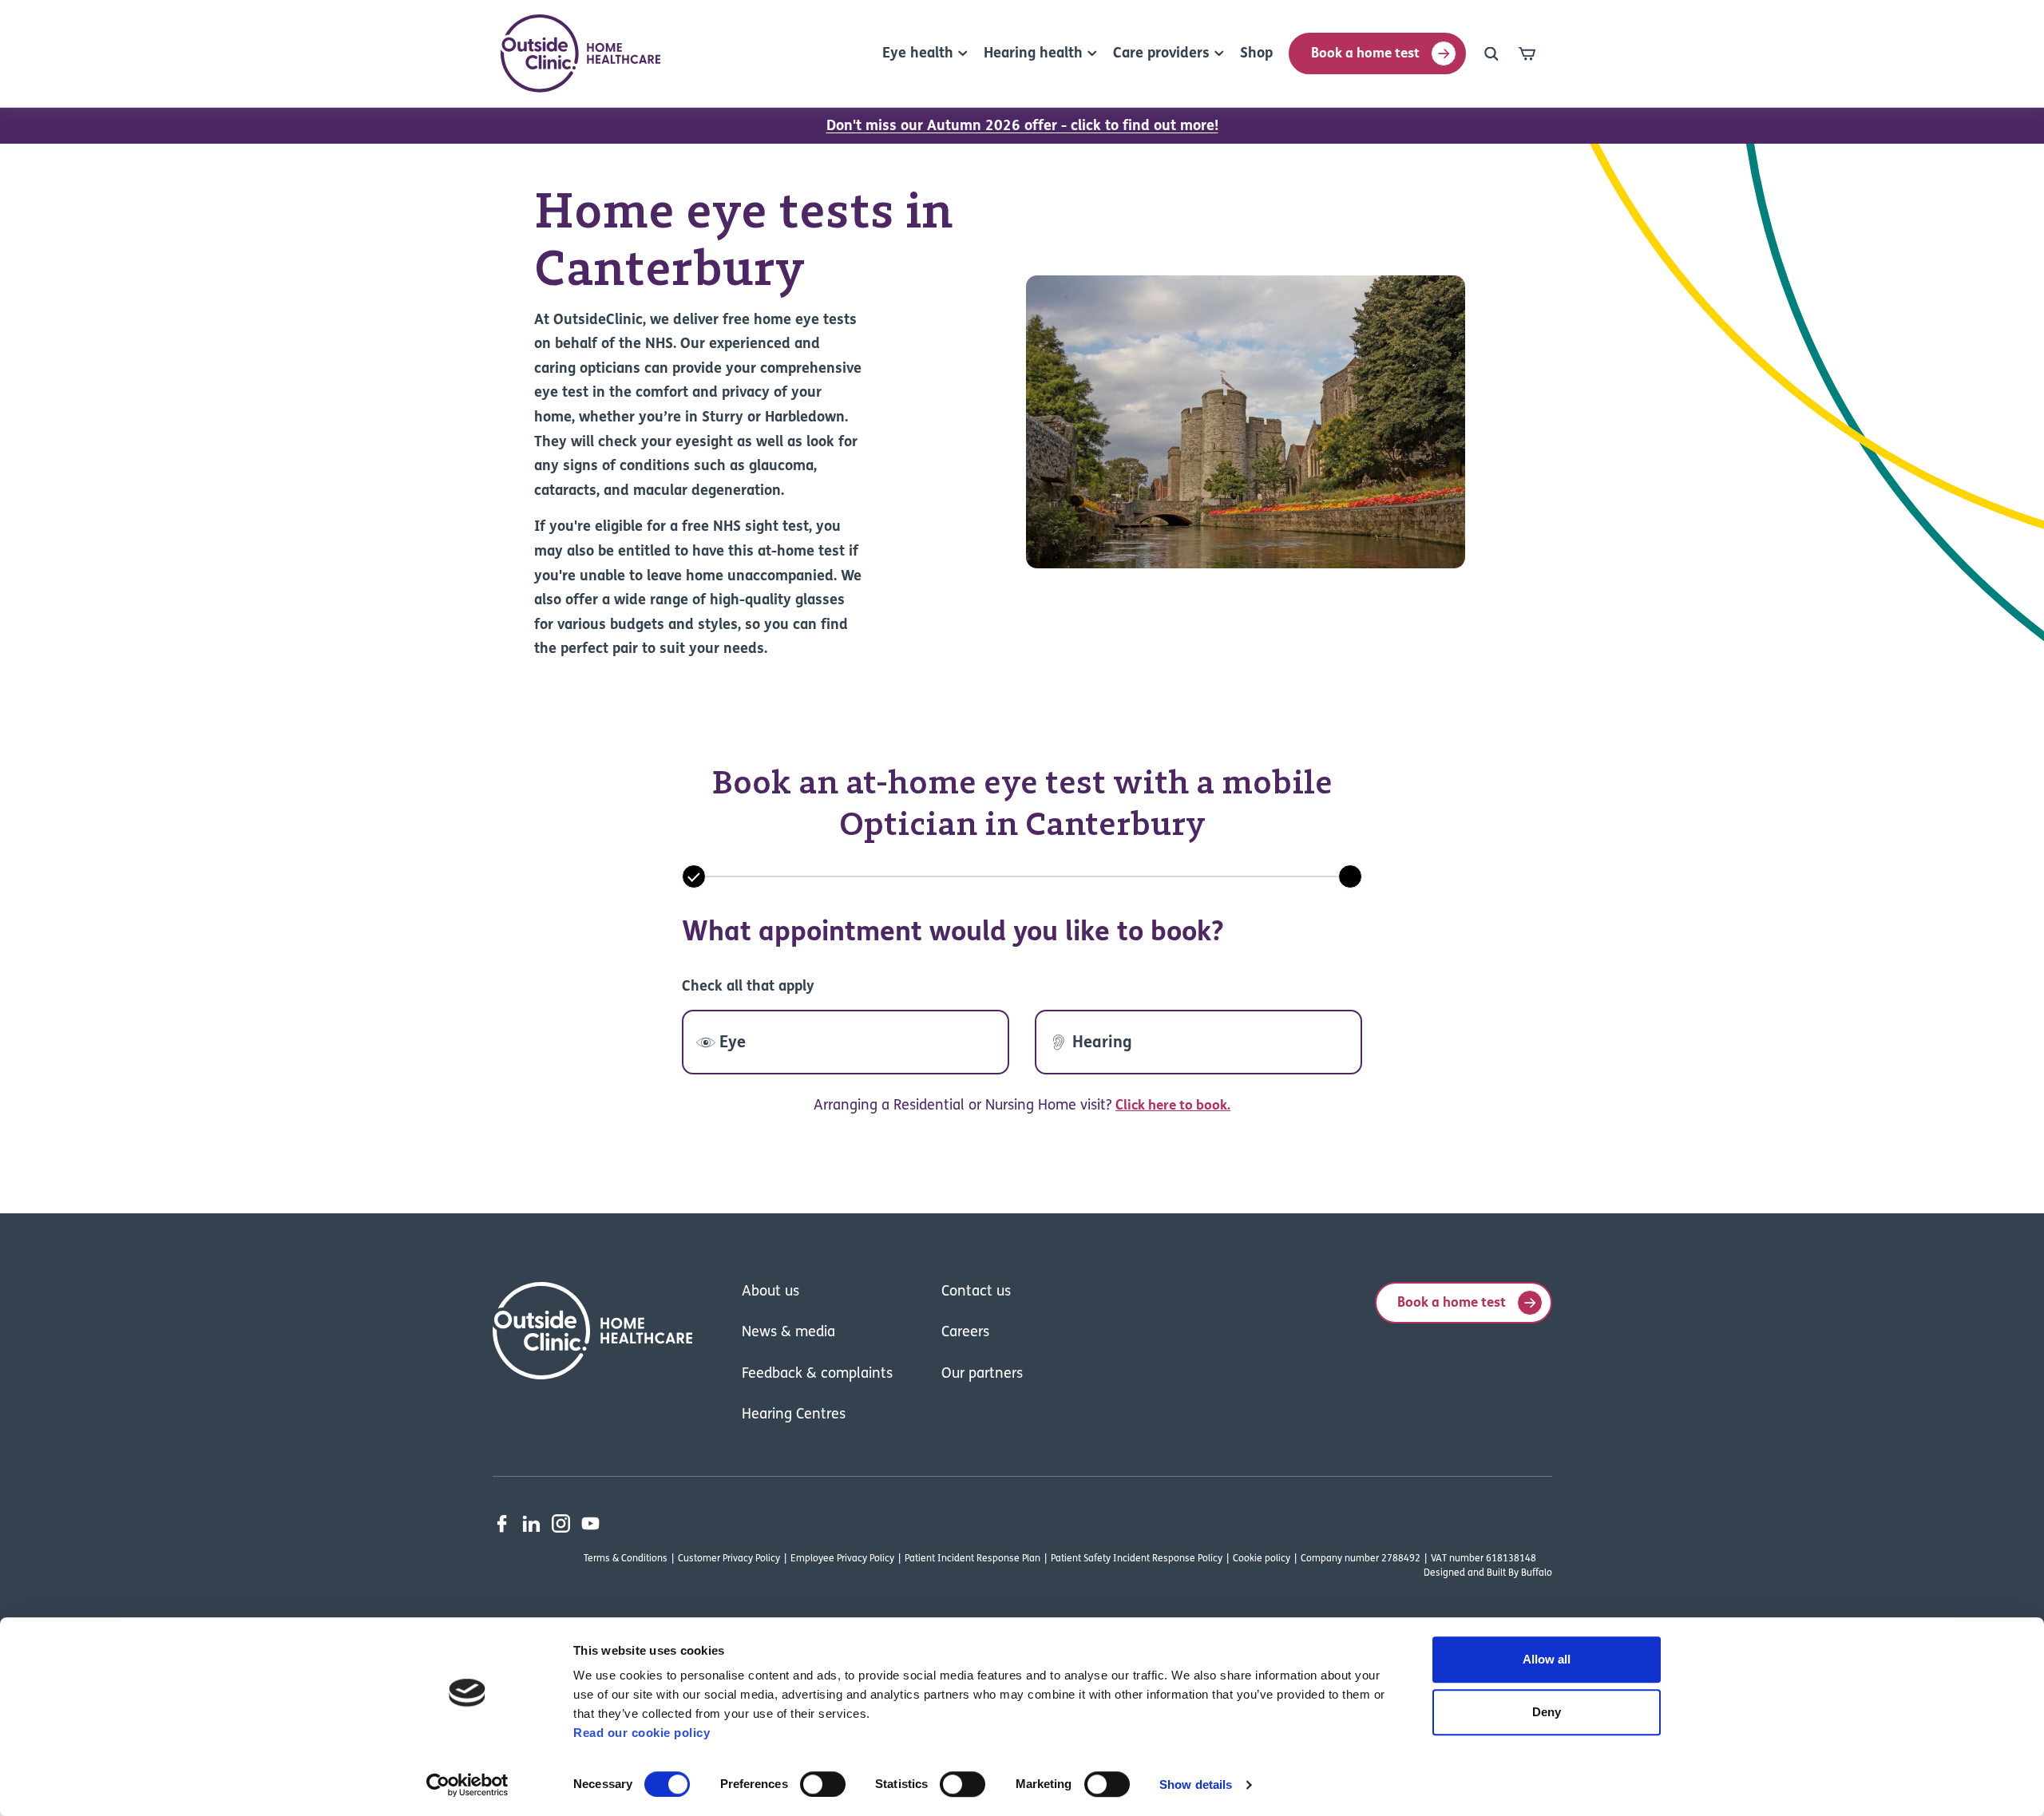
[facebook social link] (502, 1523)
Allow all (1547, 1659)
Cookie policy (1262, 1559)
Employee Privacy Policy (842, 1559)
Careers (965, 1333)
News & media (788, 1333)
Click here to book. (1173, 1106)
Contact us (976, 1292)
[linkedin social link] (531, 1523)
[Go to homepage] (580, 53)
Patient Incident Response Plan (972, 1559)
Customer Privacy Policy (729, 1559)
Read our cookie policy (642, 1733)
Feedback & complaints (817, 1375)
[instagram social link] (561, 1523)
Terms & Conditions (626, 1559)
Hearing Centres (794, 1415)
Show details (1196, 1784)
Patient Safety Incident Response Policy (1137, 1559)
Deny (1547, 1712)
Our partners (982, 1375)
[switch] (823, 1784)
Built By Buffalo (1519, 1573)
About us (770, 1292)
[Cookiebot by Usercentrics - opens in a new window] (467, 1785)
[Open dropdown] (1491, 53)
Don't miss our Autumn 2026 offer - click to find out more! (1022, 127)
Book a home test (1365, 54)
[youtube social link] (590, 1523)
